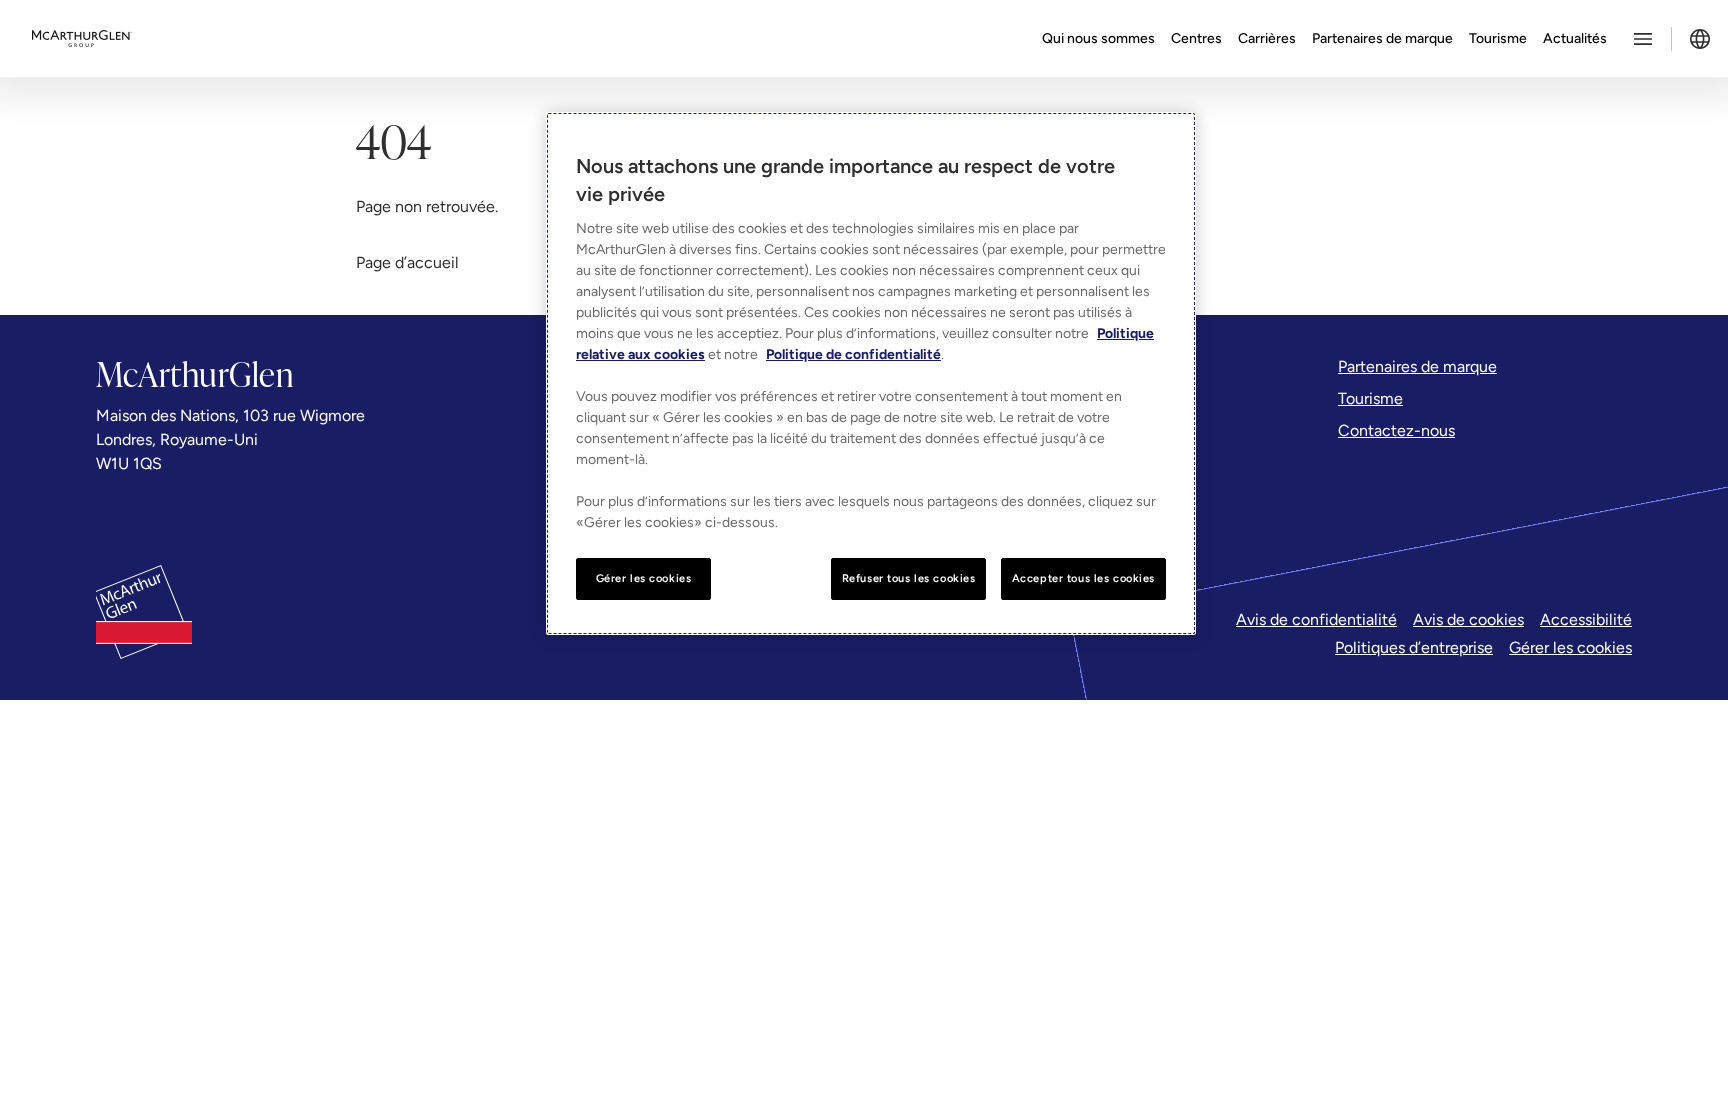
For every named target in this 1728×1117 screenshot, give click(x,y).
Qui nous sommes (1098, 38)
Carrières (1267, 38)
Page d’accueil (407, 262)
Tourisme (1498, 38)
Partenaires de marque (1382, 38)
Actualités (1575, 38)
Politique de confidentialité (853, 354)
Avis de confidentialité (1316, 619)
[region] (871, 373)
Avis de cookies (1468, 619)
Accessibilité (1586, 619)
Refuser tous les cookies (909, 578)
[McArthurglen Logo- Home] (82, 39)
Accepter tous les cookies (1083, 578)
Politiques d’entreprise (1414, 647)
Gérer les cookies (1570, 647)
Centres (1196, 38)
